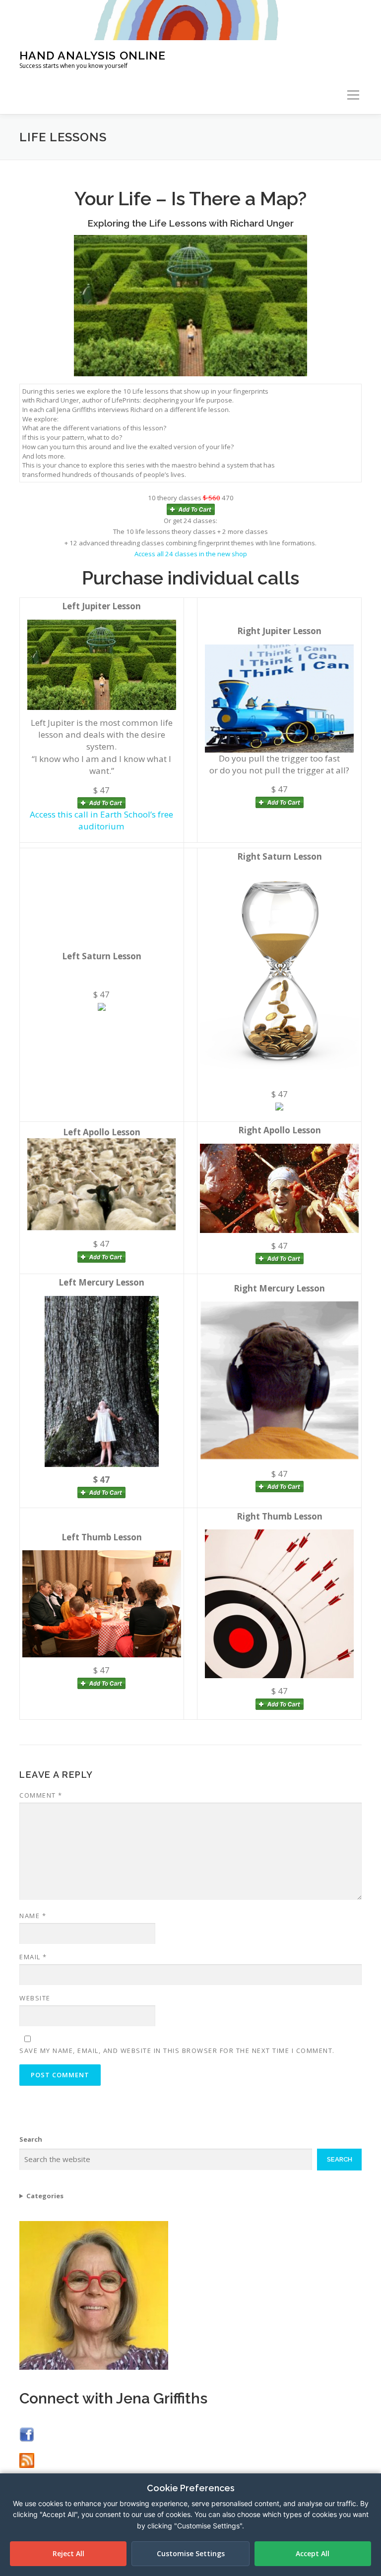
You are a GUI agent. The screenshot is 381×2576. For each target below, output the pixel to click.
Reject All (68, 2553)
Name (33, 1916)
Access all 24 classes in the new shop (191, 554)
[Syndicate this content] (27, 2460)
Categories (45, 2196)
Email (33, 1957)
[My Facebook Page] (27, 2434)
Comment (41, 1795)
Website (35, 1998)
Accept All (313, 2553)
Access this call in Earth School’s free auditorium (101, 820)
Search (31, 2139)
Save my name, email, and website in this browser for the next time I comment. (177, 2050)
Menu (353, 95)
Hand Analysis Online (93, 55)
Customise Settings (191, 2553)
